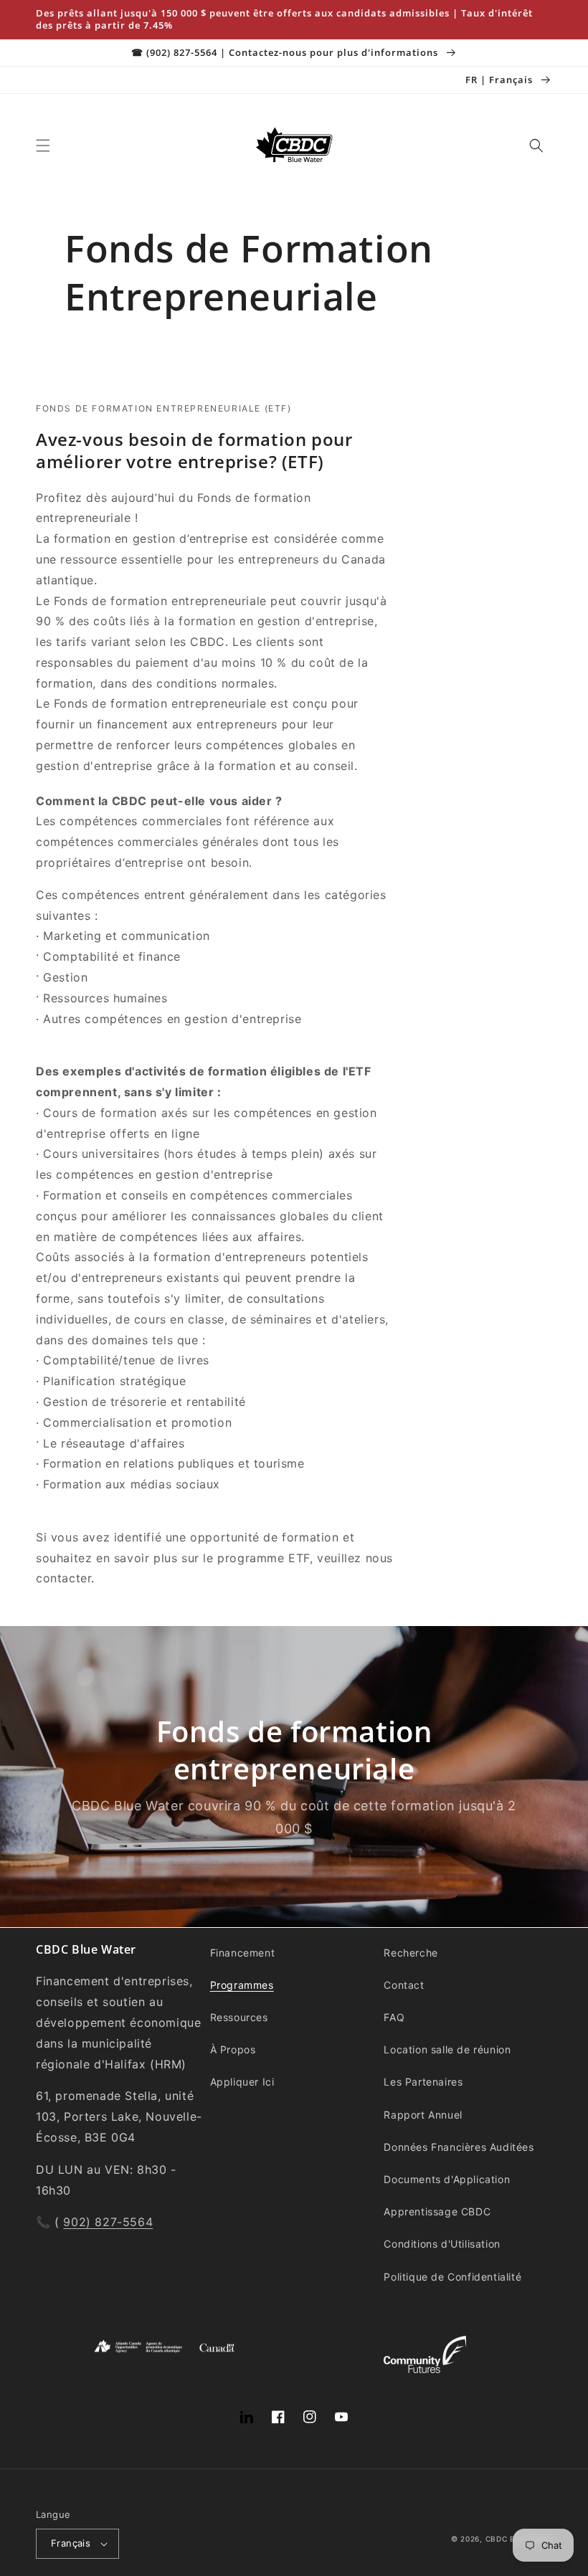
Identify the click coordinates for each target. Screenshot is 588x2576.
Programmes (242, 1985)
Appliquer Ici (242, 2082)
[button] (43, 146)
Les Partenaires (423, 2082)
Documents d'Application (447, 2179)
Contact (404, 1985)
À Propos (233, 2049)
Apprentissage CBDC (437, 2211)
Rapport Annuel (423, 2115)
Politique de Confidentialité (452, 2277)
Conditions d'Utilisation (442, 2244)
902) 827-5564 (108, 2222)
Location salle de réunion (447, 2049)
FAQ (394, 2017)
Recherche (411, 1953)
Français (71, 2543)
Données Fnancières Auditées (459, 2147)
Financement (243, 1953)
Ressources (239, 2017)
